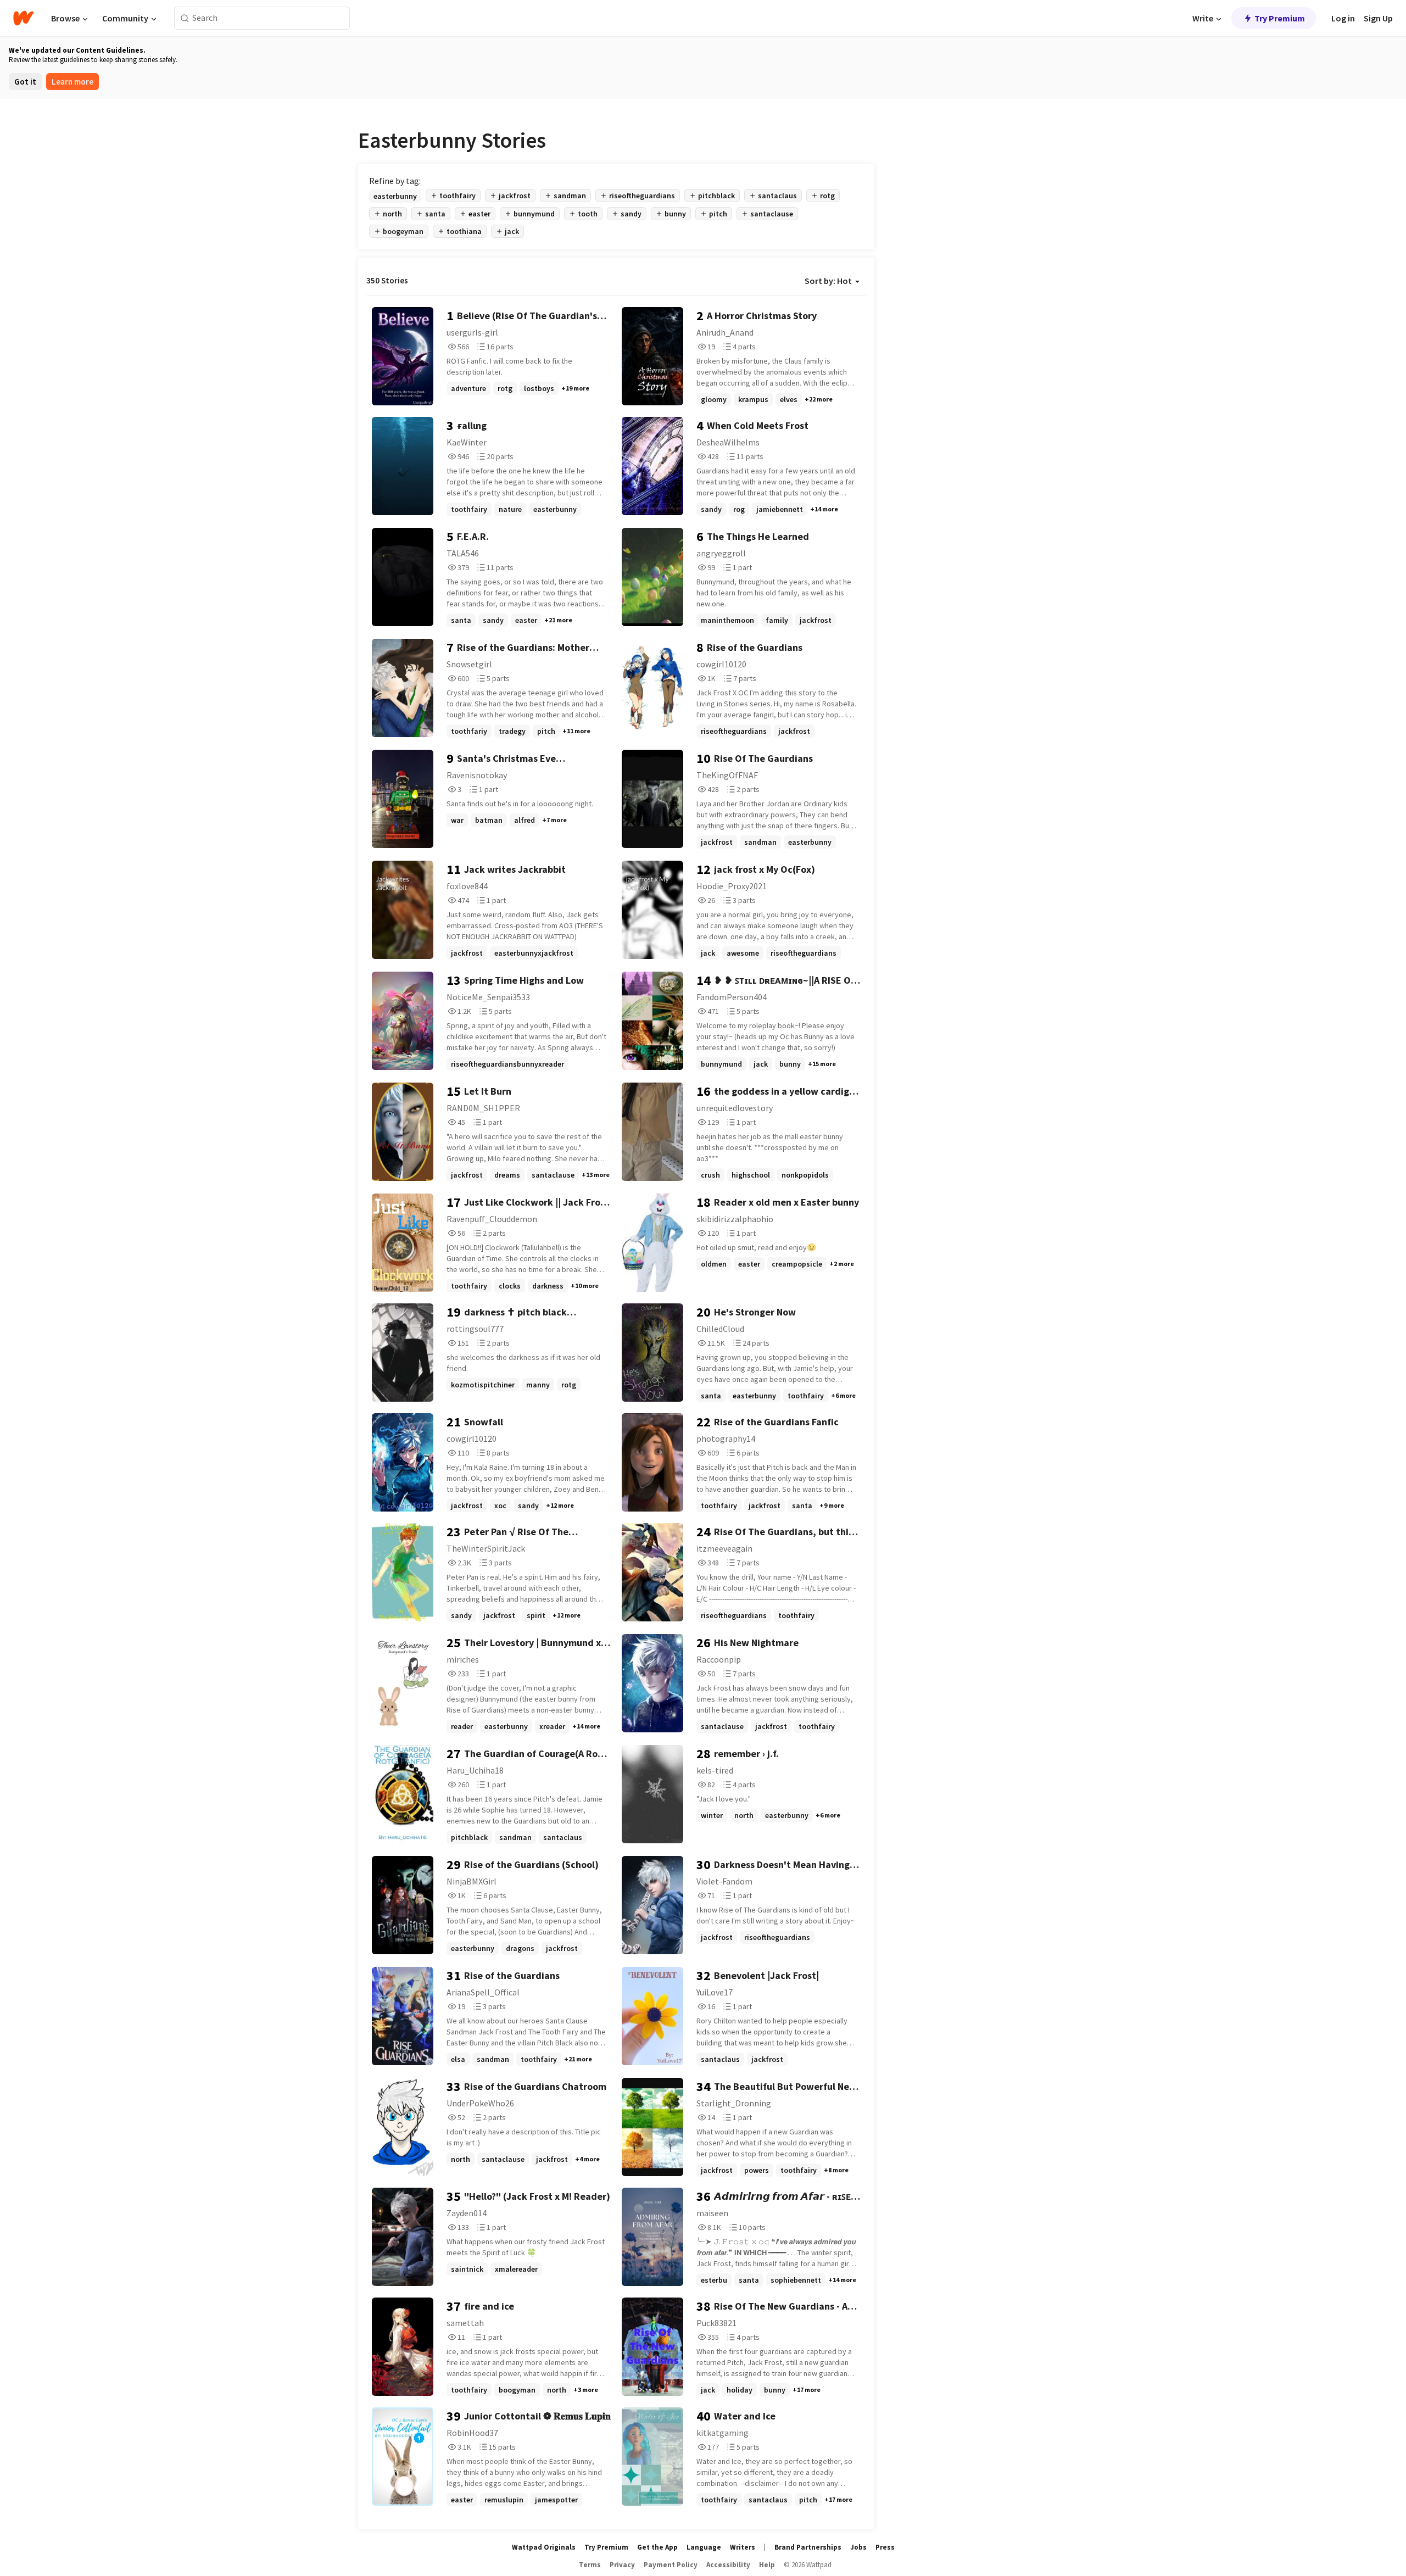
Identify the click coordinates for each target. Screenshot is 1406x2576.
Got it (25, 82)
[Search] (185, 18)
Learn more (72, 82)
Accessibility (728, 2565)
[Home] (23, 18)
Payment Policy (671, 2565)
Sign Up (1378, 18)
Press (885, 2547)
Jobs (858, 2547)
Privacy (622, 2565)
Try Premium (1280, 18)
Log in (1343, 18)
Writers (743, 2547)
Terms (590, 2565)
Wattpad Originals (544, 2547)
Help (767, 2565)
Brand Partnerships (808, 2547)
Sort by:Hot (828, 281)
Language (704, 2547)
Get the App (657, 2547)
